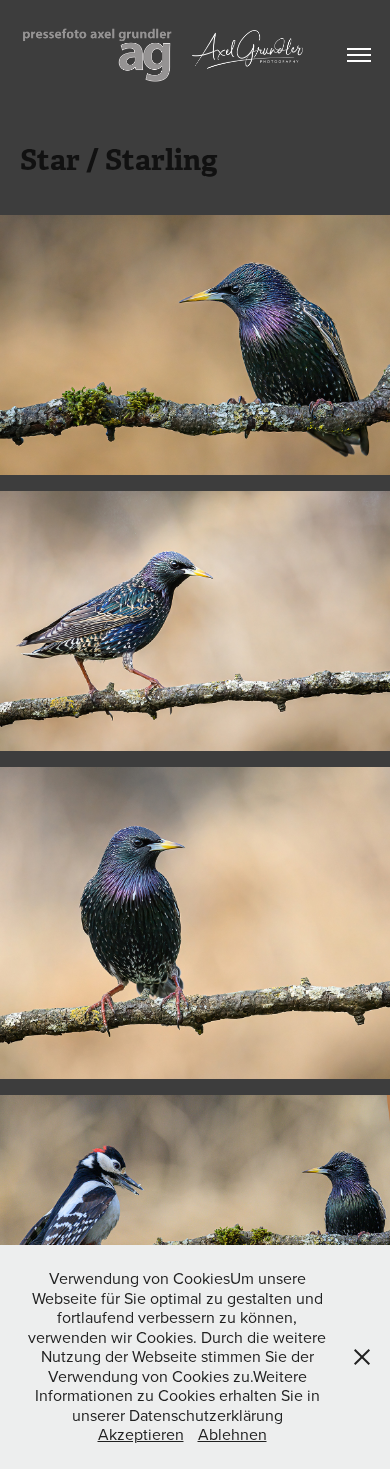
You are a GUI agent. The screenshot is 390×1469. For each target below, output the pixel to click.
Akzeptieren (141, 1434)
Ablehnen (232, 1434)
